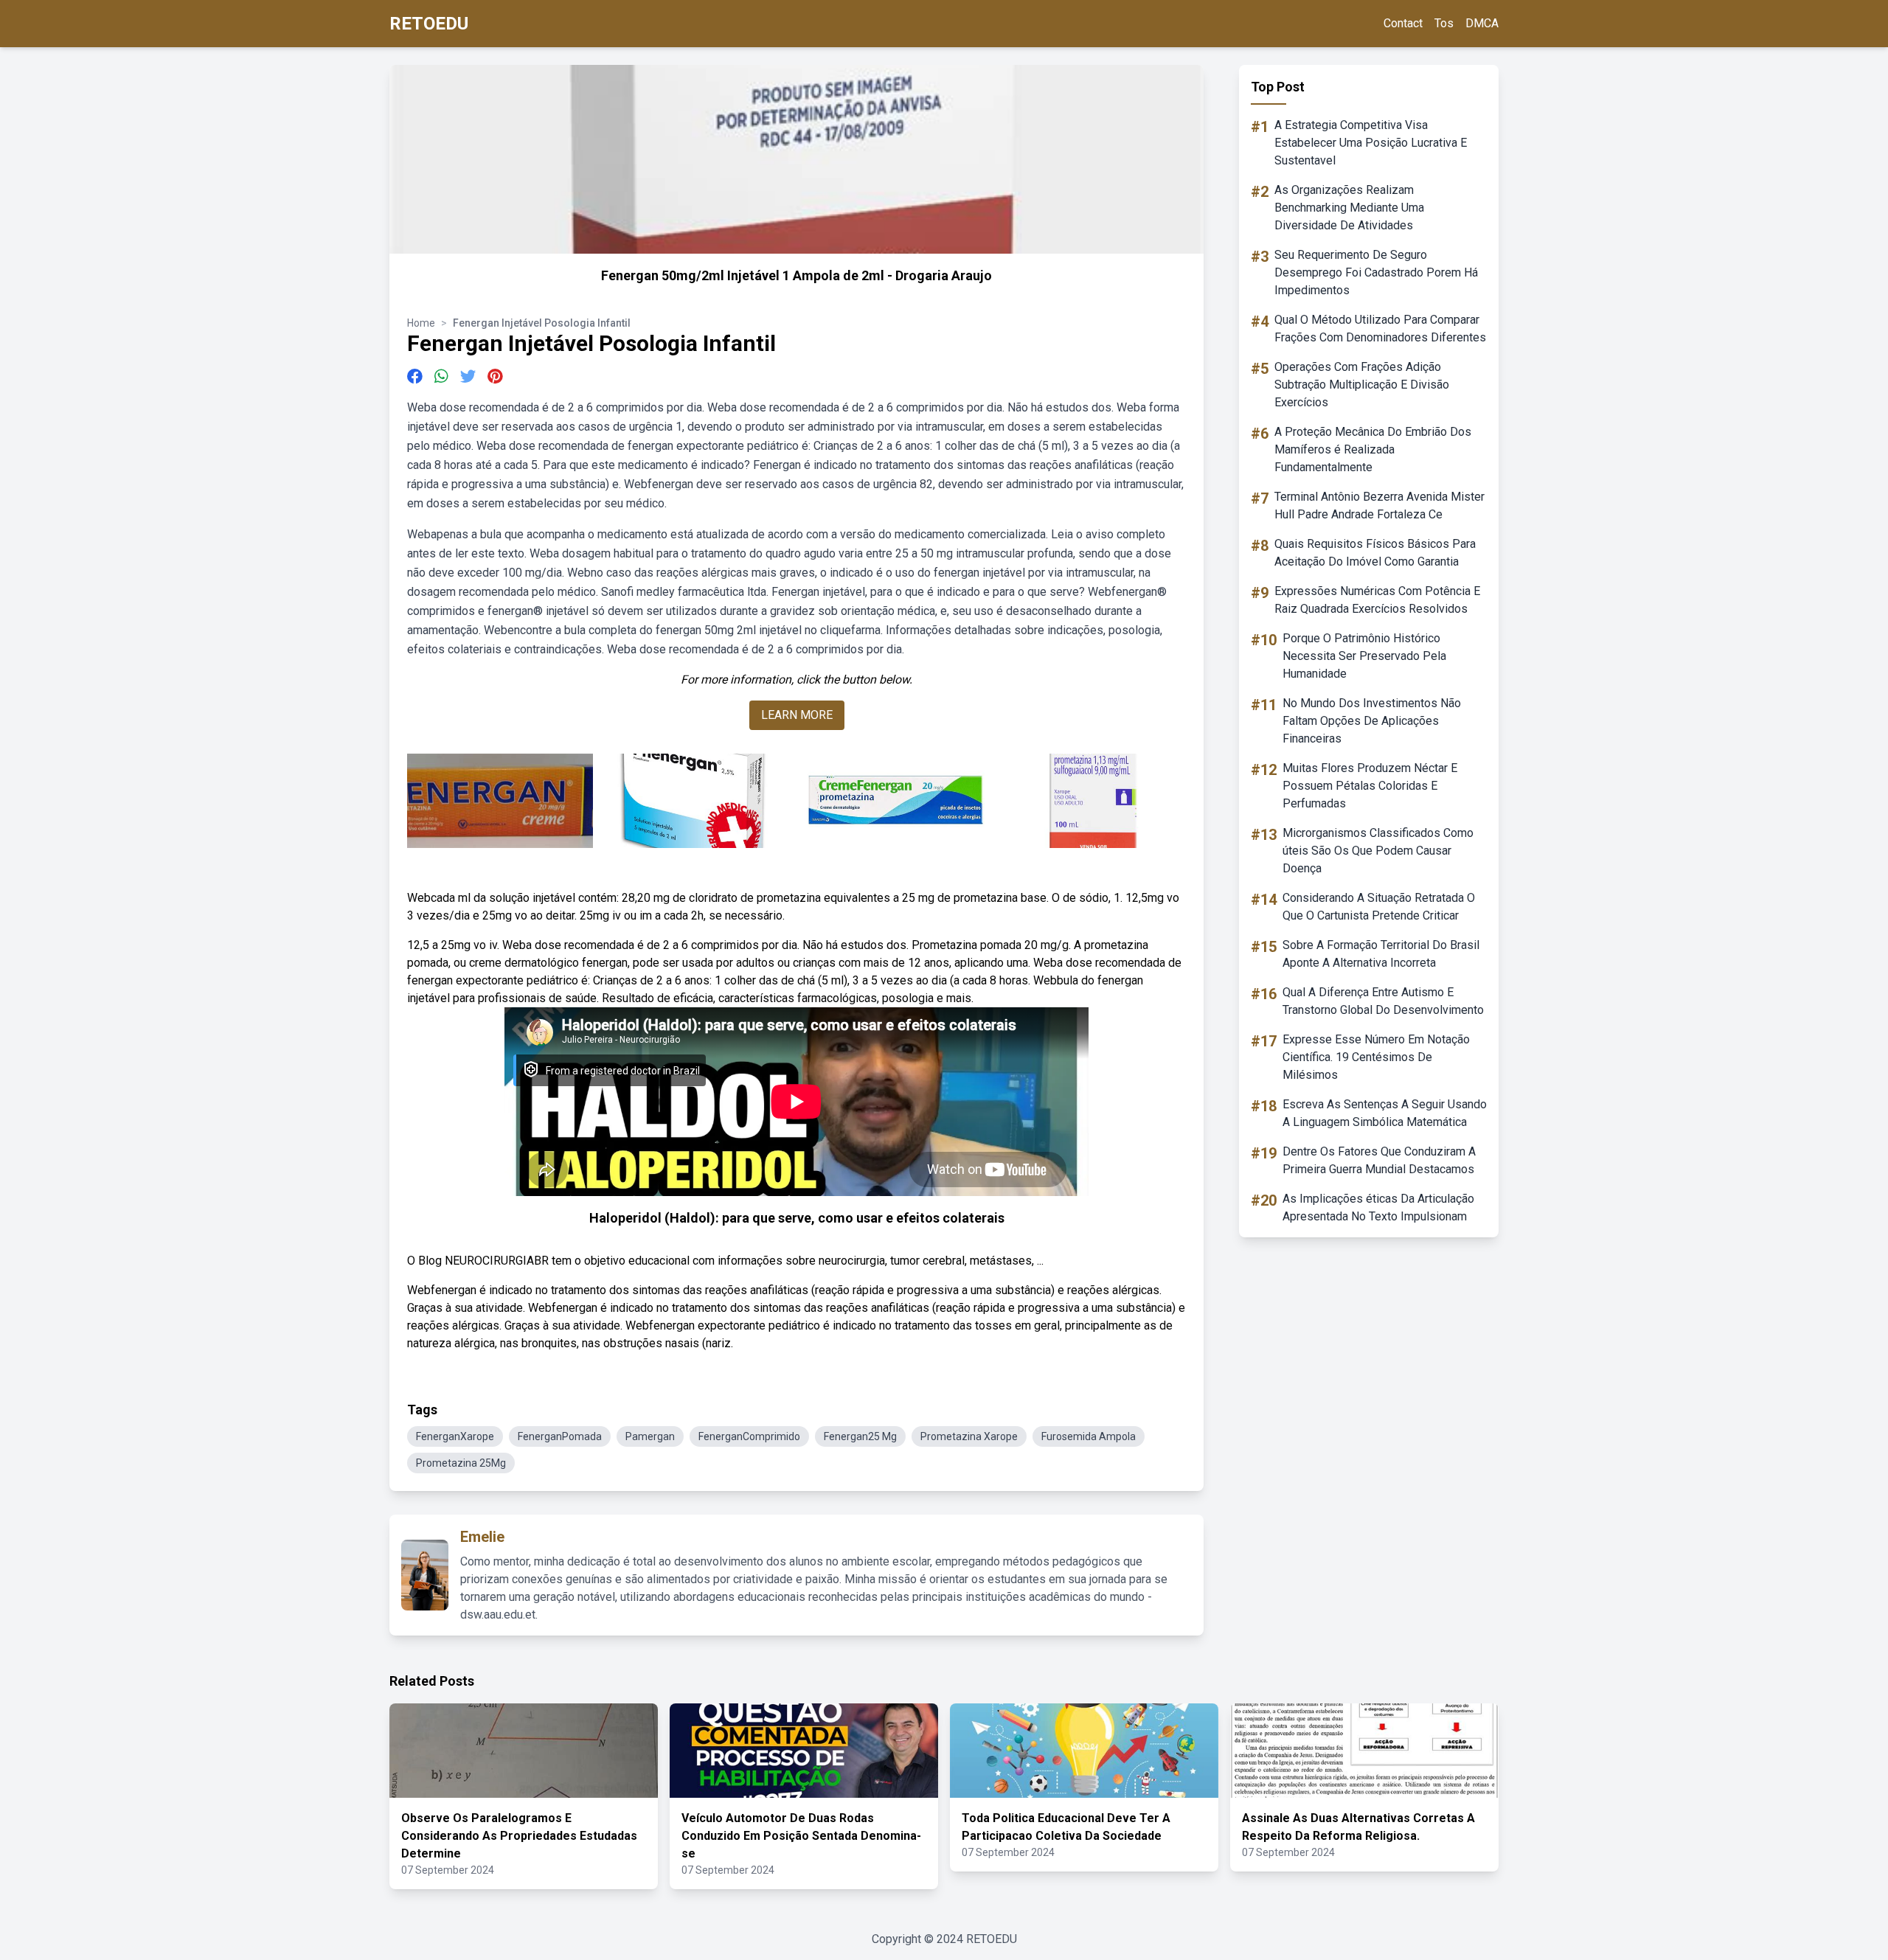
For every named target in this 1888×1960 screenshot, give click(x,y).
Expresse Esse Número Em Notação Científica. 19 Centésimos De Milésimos (1376, 1057)
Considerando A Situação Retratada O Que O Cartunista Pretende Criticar (1379, 907)
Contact (1403, 23)
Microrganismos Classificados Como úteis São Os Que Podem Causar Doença (1378, 851)
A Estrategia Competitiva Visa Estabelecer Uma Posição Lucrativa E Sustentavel (1371, 143)
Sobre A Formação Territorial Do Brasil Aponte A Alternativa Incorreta (1381, 954)
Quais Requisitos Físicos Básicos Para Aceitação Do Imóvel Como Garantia (1375, 553)
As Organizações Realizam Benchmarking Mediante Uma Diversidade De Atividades (1349, 208)
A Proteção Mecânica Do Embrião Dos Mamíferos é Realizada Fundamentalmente (1373, 449)
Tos (1444, 23)
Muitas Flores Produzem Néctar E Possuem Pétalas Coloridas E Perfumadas (1370, 786)
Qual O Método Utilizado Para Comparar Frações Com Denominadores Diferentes (1380, 329)
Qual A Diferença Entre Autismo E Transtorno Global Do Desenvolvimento (1383, 1001)
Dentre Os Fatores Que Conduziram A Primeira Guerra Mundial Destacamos (1379, 1160)
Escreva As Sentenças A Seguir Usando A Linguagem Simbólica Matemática (1385, 1113)
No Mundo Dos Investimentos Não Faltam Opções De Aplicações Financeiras (1372, 721)
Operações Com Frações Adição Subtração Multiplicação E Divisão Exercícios (1362, 385)
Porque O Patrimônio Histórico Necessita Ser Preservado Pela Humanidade (1364, 656)
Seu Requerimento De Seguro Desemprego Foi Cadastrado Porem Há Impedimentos (1376, 272)
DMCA (1482, 23)
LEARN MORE (797, 715)
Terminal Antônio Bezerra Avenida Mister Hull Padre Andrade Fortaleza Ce (1379, 505)
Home (421, 323)
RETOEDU (429, 24)
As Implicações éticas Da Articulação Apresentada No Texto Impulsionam (1378, 1207)
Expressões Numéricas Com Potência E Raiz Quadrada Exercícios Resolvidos (1377, 600)
